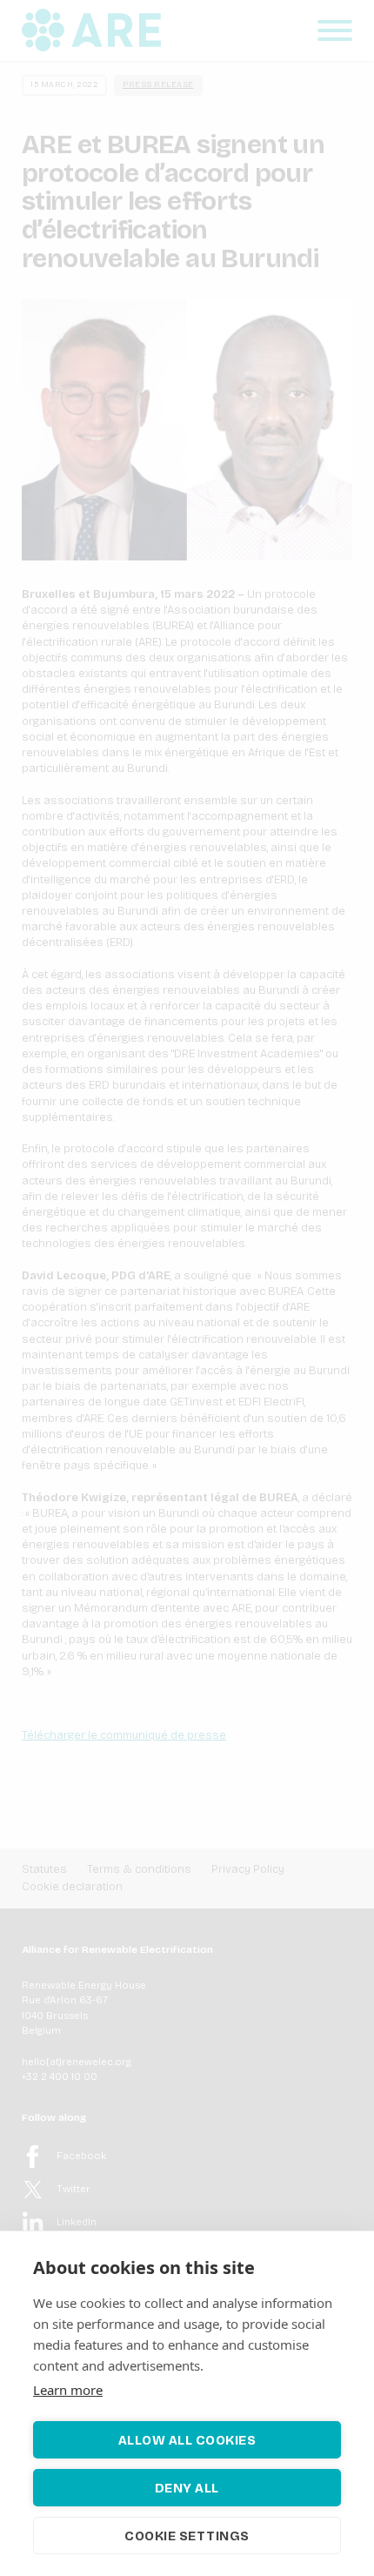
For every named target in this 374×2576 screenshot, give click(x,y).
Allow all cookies (187, 2440)
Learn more (68, 2390)
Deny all (187, 2488)
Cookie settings (187, 2536)
